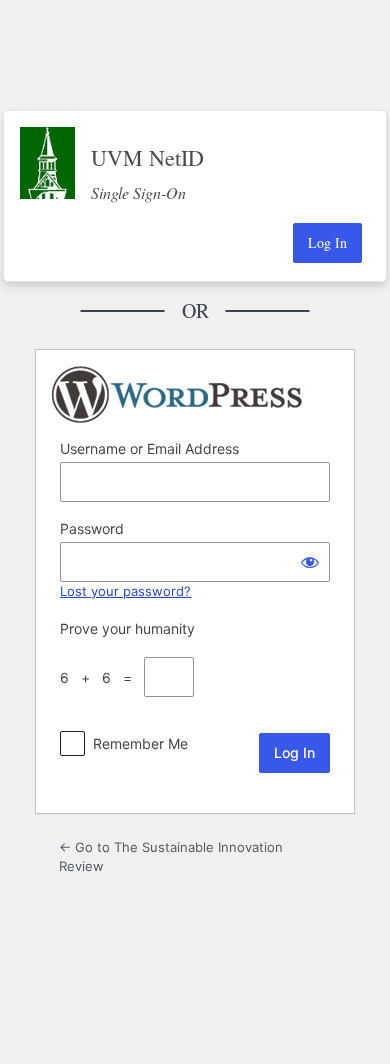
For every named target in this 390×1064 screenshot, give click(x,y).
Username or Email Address (149, 448)
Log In (327, 242)
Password (92, 528)
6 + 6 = (100, 677)
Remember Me (140, 743)
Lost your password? (125, 591)
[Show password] (310, 562)
